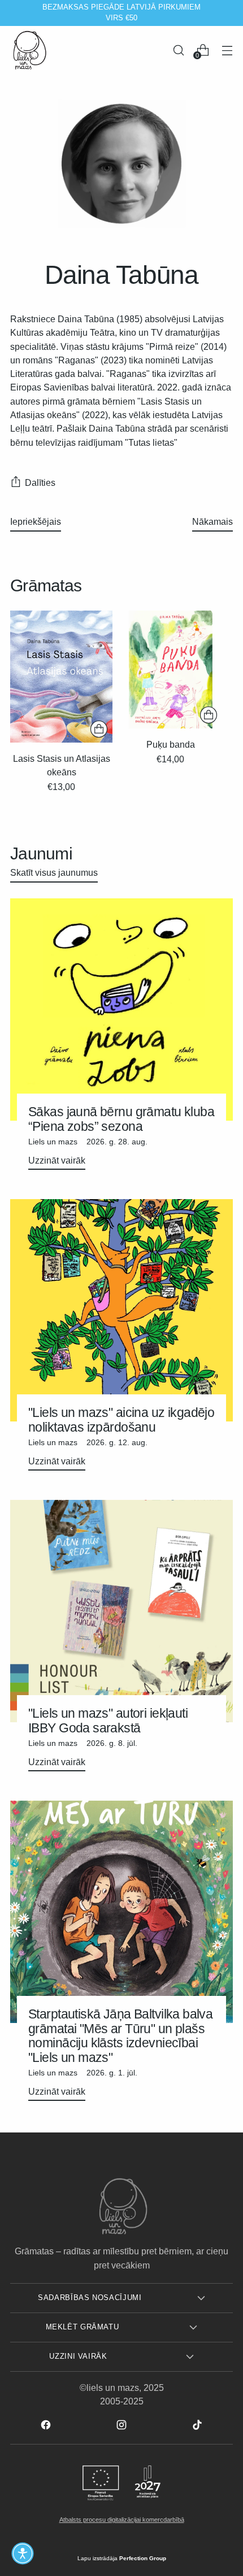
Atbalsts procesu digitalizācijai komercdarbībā (122, 2520)
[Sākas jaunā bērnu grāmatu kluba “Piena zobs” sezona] (121, 1010)
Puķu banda (171, 744)
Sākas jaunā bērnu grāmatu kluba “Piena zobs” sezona (121, 1119)
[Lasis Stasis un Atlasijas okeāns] (61, 677)
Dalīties (40, 482)
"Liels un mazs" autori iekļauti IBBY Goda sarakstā (108, 1720)
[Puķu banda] (170, 670)
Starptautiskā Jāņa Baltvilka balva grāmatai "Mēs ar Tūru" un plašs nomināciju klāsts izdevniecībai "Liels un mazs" (120, 2035)
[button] (23, 2553)
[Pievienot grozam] (99, 729)
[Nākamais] (229, 13)
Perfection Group (143, 2558)
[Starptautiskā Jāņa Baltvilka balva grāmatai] (121, 1912)
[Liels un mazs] (30, 50)
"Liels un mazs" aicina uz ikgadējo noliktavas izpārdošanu (121, 1419)
